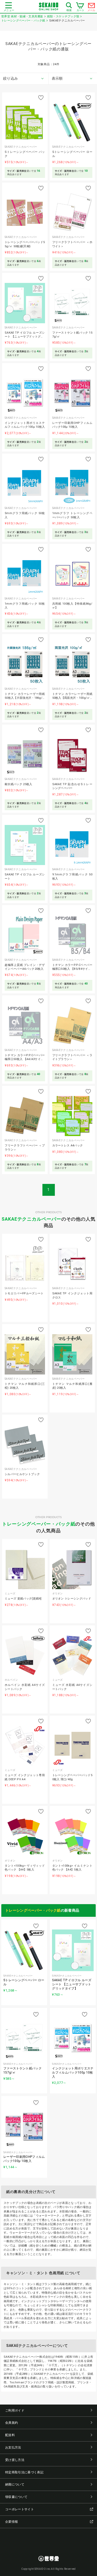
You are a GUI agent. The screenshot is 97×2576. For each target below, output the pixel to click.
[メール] (92, 7)
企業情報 (12, 2522)
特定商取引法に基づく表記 (24, 2472)
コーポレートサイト (20, 2509)
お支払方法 (13, 2447)
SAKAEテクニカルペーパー (31, 1219)
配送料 (10, 2435)
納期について (15, 2484)
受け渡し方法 (15, 2460)
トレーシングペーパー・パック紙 (39, 1524)
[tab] (24, 79)
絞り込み (10, 78)
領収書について (16, 2497)
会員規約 (12, 2423)
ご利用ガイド (15, 2410)
